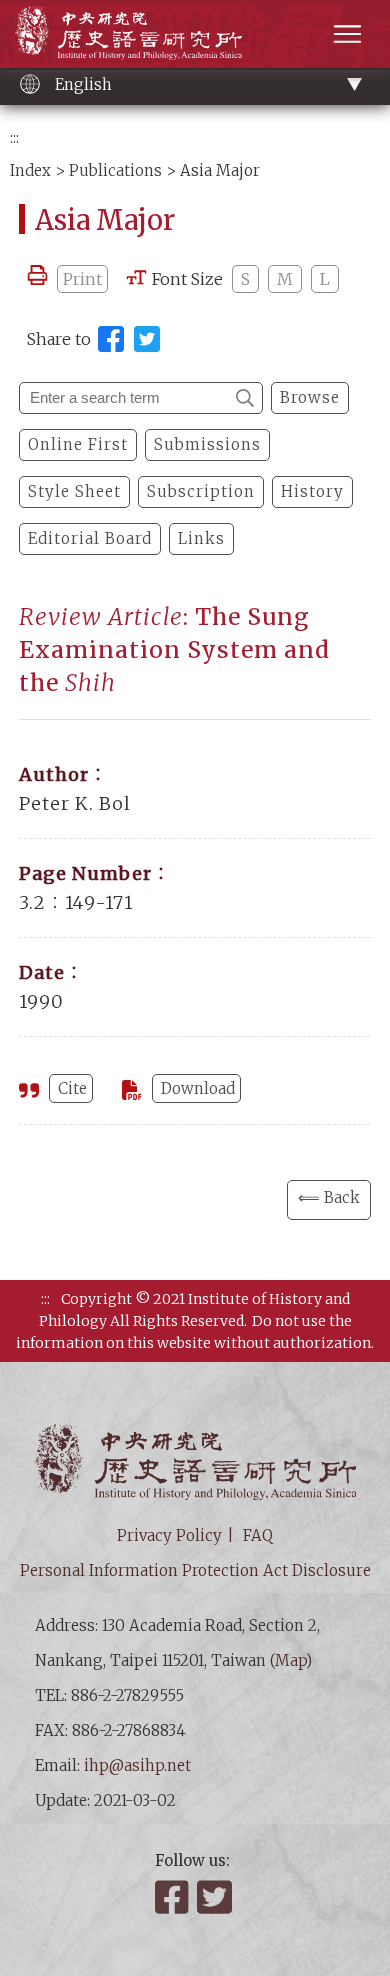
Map (290, 1660)
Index (30, 170)
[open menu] (347, 33)
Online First (78, 444)
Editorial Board (90, 538)
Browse (310, 397)
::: (14, 137)
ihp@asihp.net (137, 1765)
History (312, 491)
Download (198, 1088)
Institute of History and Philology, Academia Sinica (128, 32)
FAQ (258, 1535)
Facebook (174, 1897)
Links (201, 538)
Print (82, 279)
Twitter (216, 1897)
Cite (72, 1088)
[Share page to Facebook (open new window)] (111, 339)
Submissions (207, 444)
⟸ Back (329, 1197)
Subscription (201, 491)
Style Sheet (74, 491)
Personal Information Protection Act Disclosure (195, 1570)
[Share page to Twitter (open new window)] (147, 339)
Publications (115, 170)
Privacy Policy (169, 1535)
